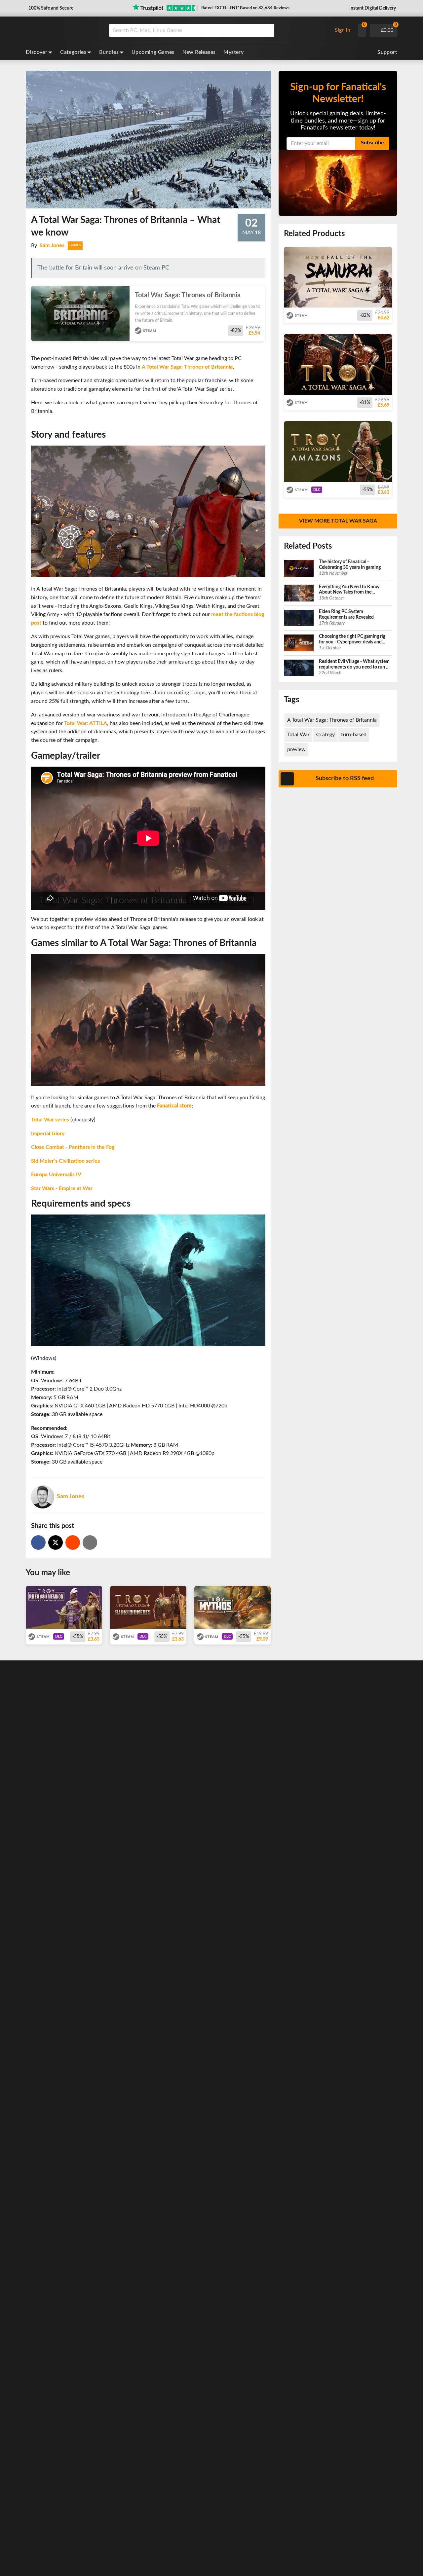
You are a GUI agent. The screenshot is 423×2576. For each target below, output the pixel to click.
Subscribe (372, 143)
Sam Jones (52, 245)
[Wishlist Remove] (262, 293)
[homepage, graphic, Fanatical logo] (62, 30)
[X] (56, 1542)
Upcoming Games (153, 52)
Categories (73, 52)
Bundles (109, 52)
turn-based (354, 735)
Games (75, 245)
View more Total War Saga (338, 521)
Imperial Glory (48, 1134)
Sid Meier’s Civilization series (65, 1161)
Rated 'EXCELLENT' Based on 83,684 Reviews (245, 8)
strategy (325, 735)
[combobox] (219, 30)
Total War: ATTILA (86, 723)
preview (296, 749)
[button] (50, 8)
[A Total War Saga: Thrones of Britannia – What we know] (73, 1542)
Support (387, 52)
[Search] (267, 30)
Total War (298, 735)
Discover (37, 52)
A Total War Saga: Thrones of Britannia (187, 367)
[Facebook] (38, 1542)
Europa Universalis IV (56, 1175)
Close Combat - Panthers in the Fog (73, 1147)
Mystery (233, 52)
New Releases (199, 52)
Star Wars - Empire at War (62, 1188)
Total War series (50, 1120)
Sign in (343, 30)
